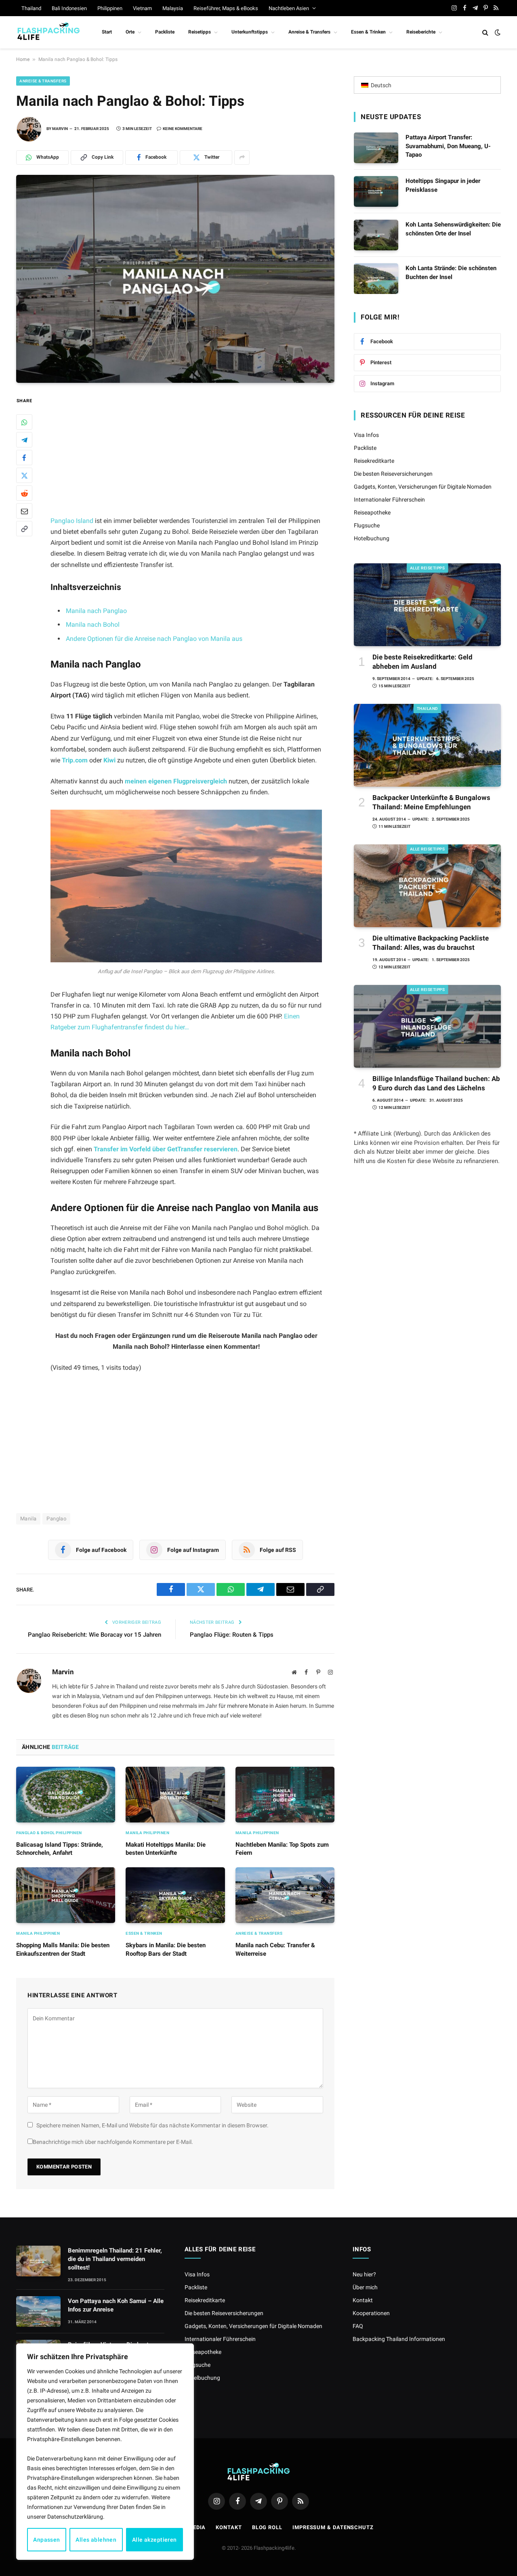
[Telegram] (24, 440)
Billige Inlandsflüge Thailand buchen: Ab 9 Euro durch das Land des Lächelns (436, 1083)
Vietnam (142, 8)
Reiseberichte (421, 32)
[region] (105, 2452)
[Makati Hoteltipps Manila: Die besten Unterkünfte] (175, 1795)
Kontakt (363, 2300)
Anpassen (46, 2540)
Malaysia (173, 8)
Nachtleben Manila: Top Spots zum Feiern (282, 1849)
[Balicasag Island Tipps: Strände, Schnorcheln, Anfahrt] (66, 1795)
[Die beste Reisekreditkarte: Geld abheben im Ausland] (427, 605)
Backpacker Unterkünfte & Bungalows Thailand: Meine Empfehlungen (431, 802)
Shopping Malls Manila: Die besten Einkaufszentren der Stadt (63, 1949)
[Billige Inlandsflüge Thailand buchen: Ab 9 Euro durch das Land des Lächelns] (427, 1026)
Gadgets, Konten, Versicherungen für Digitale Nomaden (423, 487)
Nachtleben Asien (289, 8)
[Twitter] (24, 475)
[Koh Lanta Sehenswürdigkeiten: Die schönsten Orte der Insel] (376, 235)
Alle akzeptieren (154, 2540)
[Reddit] (24, 493)
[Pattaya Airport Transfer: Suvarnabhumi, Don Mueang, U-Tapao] (376, 148)
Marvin (60, 129)
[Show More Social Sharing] (242, 157)
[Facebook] (24, 458)
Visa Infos (366, 435)
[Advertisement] (197, 456)
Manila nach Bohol (93, 625)
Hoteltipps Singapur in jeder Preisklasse (443, 185)
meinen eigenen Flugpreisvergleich (176, 781)
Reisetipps (200, 32)
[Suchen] (485, 33)
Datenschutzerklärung (75, 2517)
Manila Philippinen (147, 1833)
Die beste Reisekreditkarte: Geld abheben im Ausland (422, 662)
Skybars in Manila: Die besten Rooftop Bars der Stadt (166, 1949)
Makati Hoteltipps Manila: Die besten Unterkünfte (166, 1849)
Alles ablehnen (96, 2540)
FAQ (358, 2326)
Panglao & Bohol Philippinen (49, 1833)
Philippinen (110, 8)
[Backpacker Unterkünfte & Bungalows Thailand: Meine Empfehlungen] (427, 745)
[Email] (24, 511)
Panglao (56, 1519)
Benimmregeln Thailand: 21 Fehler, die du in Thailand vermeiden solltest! (115, 2259)
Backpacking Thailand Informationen (399, 2339)
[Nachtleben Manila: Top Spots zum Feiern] (285, 1795)
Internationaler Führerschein (389, 500)
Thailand (31, 8)
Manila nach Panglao (96, 611)
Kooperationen (371, 2313)
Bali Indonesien (69, 8)
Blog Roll (267, 2527)
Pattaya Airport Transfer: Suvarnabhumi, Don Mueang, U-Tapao (448, 146)
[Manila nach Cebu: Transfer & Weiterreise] (285, 1895)
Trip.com (75, 760)
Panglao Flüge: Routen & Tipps (232, 1635)
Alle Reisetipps (428, 568)
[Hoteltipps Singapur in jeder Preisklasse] (376, 191)
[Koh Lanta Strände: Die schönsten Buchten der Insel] (376, 279)
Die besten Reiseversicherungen (393, 474)
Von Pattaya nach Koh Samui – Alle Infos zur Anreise (116, 2305)
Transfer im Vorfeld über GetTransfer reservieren (165, 1149)
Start (107, 32)
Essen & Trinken (368, 32)
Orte (130, 32)
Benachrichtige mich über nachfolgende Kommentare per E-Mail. (113, 2142)
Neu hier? (364, 2274)
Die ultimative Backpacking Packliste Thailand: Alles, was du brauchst (431, 943)
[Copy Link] (24, 529)
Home (23, 59)
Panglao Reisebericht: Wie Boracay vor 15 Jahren (95, 1635)
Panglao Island (72, 521)
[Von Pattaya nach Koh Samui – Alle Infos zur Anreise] (38, 2311)
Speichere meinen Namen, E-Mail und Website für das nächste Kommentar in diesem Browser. (152, 2125)
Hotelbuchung (372, 538)
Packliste (165, 32)
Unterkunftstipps (250, 32)
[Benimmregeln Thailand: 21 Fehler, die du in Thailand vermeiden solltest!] (38, 2261)
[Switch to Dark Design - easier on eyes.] (497, 32)
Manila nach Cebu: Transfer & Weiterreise (275, 1949)
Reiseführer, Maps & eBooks (226, 8)
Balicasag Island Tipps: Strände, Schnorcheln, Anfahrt (60, 1849)
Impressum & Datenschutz (333, 2527)
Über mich (365, 2287)
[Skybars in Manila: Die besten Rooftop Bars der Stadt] (175, 1895)
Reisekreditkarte (374, 461)
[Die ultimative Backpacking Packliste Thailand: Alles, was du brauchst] (427, 886)
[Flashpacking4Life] (48, 32)
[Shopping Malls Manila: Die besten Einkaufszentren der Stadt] (66, 1895)
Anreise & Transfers (309, 32)
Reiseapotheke (372, 512)
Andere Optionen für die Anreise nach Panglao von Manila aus (154, 639)
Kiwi (109, 760)
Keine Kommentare (183, 129)
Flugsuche (367, 525)
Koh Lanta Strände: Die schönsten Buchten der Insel (451, 272)
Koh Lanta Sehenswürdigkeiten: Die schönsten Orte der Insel (453, 229)
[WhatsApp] (24, 422)
